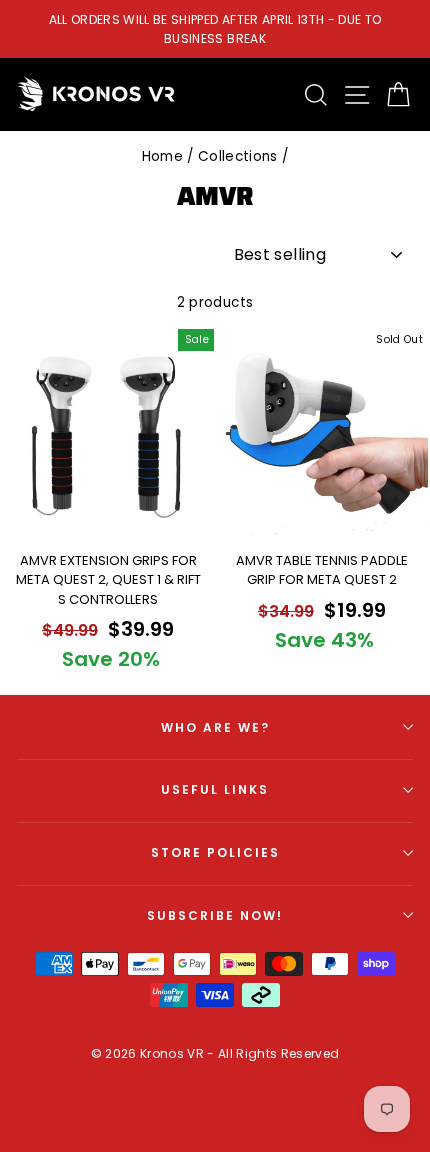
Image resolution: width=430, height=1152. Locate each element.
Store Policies (215, 852)
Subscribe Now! (215, 915)
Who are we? (215, 727)
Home (162, 156)
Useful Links (215, 789)
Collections (238, 156)
